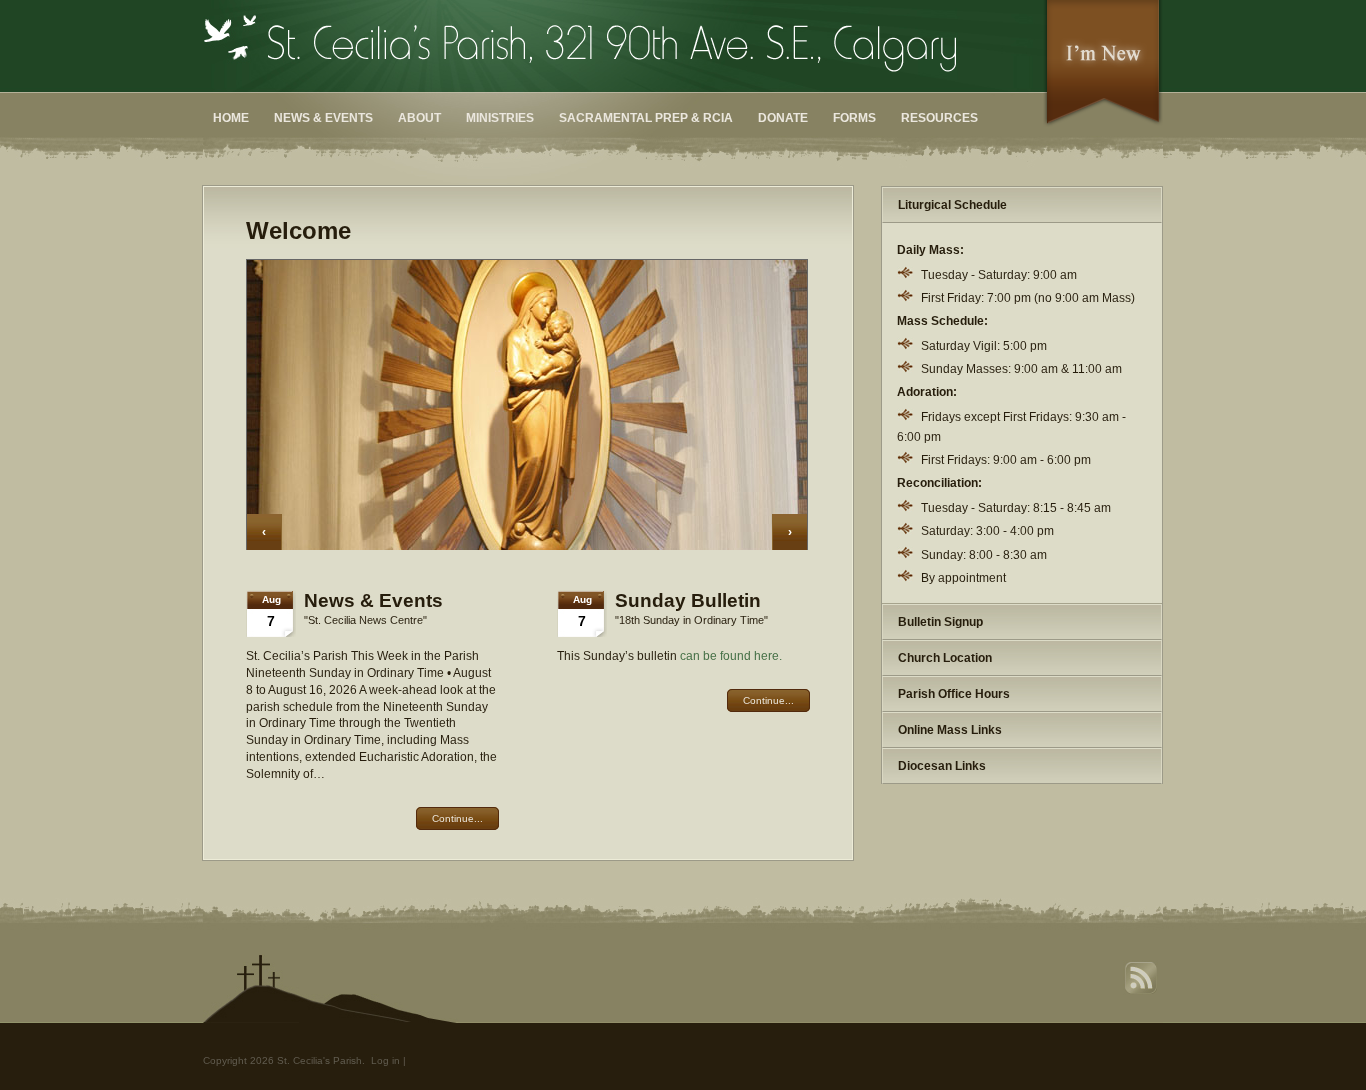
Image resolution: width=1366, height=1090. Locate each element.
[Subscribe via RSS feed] (1143, 991)
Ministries (500, 118)
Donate (783, 118)
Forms (854, 118)
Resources (939, 118)
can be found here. (731, 656)
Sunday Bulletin (688, 600)
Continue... (768, 700)
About (419, 118)
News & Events (323, 118)
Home (231, 118)
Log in (385, 1060)
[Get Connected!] (1103, 123)
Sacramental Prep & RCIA (646, 118)
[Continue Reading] (527, 546)
